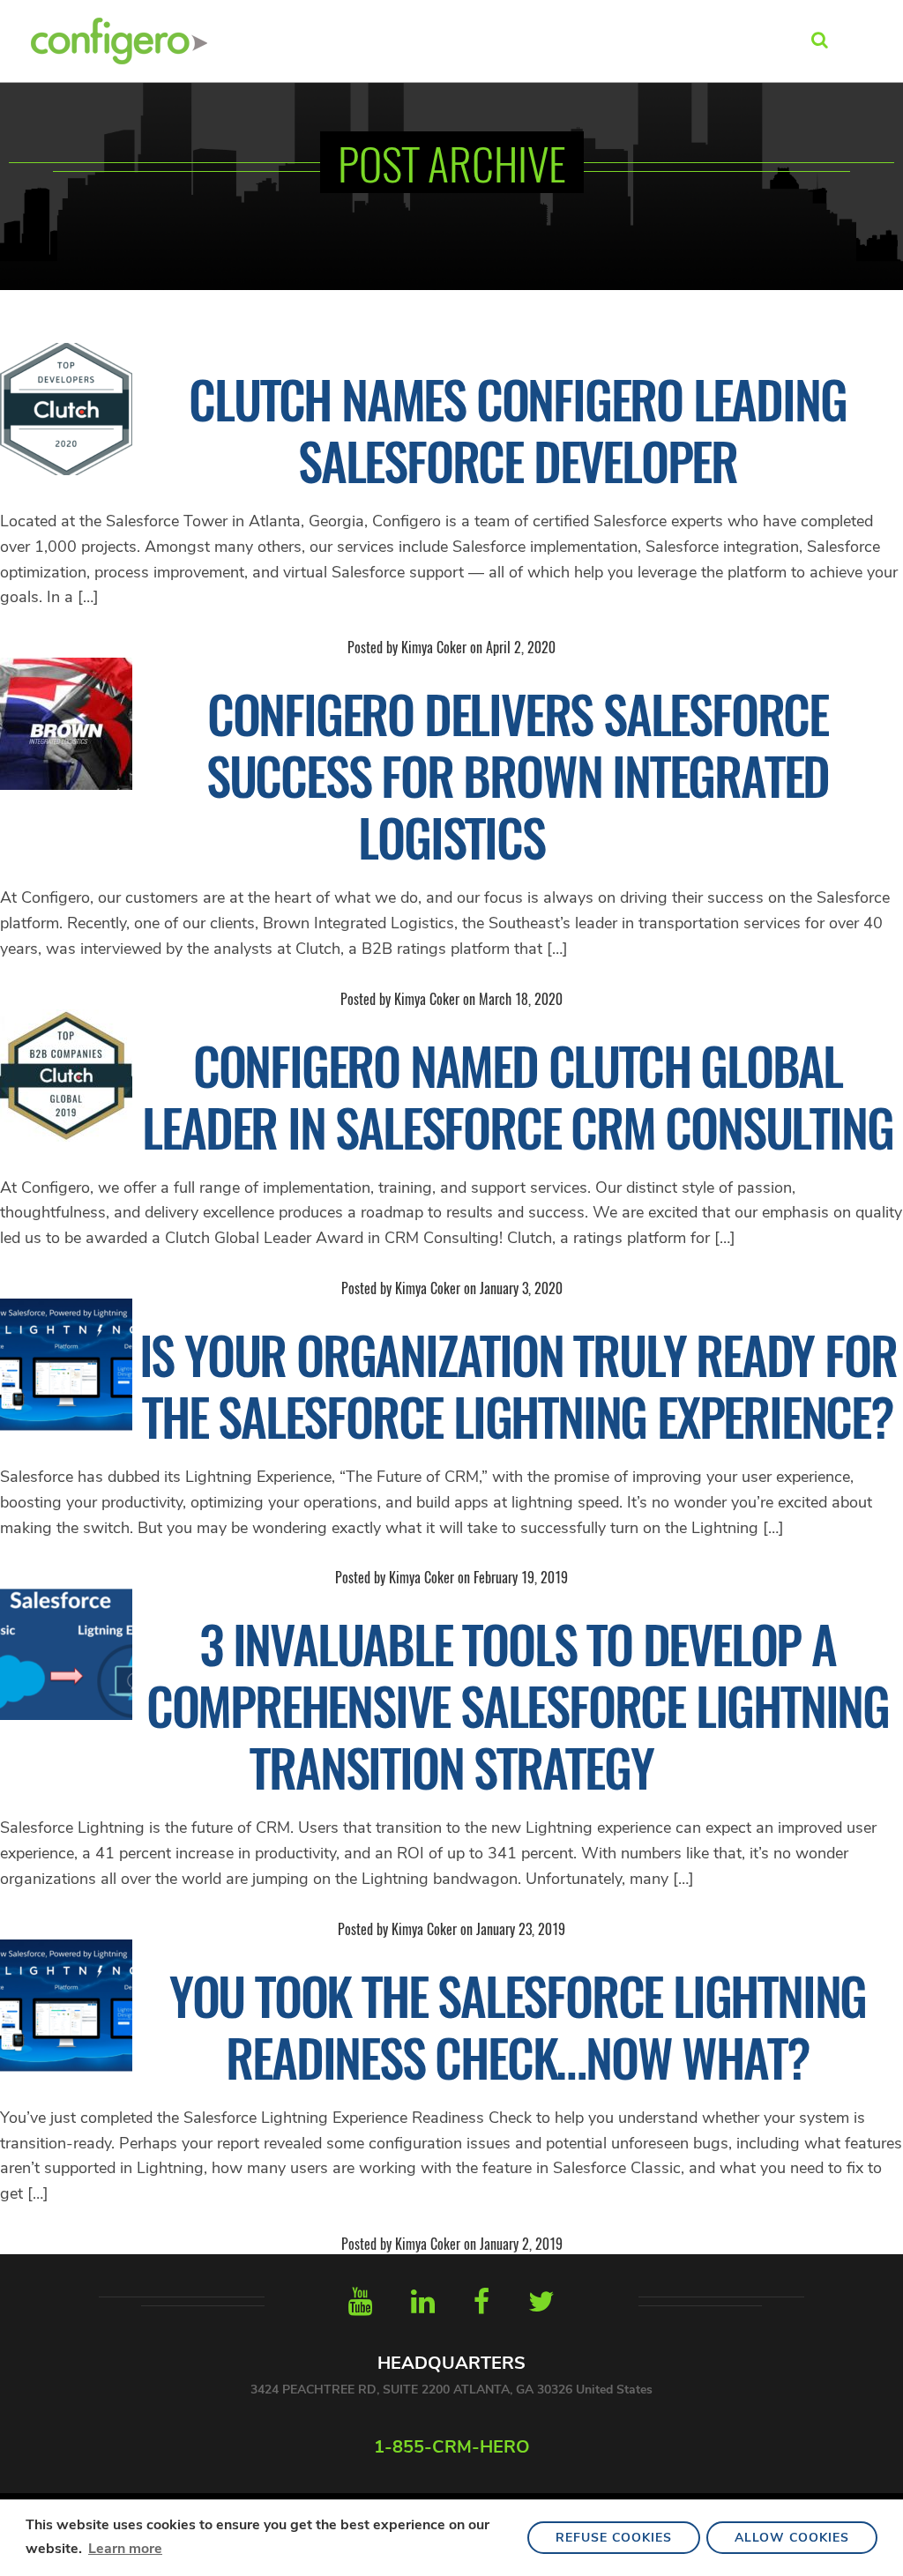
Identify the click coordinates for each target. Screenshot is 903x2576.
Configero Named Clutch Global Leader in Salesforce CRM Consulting (517, 1096)
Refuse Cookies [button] (614, 2538)
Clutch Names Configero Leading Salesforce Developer (517, 429)
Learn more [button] (125, 2549)
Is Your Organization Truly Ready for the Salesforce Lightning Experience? (518, 1385)
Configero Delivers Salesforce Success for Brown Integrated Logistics (518, 775)
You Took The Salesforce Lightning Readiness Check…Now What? (518, 2026)
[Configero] (119, 39)
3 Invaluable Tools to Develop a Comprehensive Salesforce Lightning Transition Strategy (518, 1705)
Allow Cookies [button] (792, 2538)
